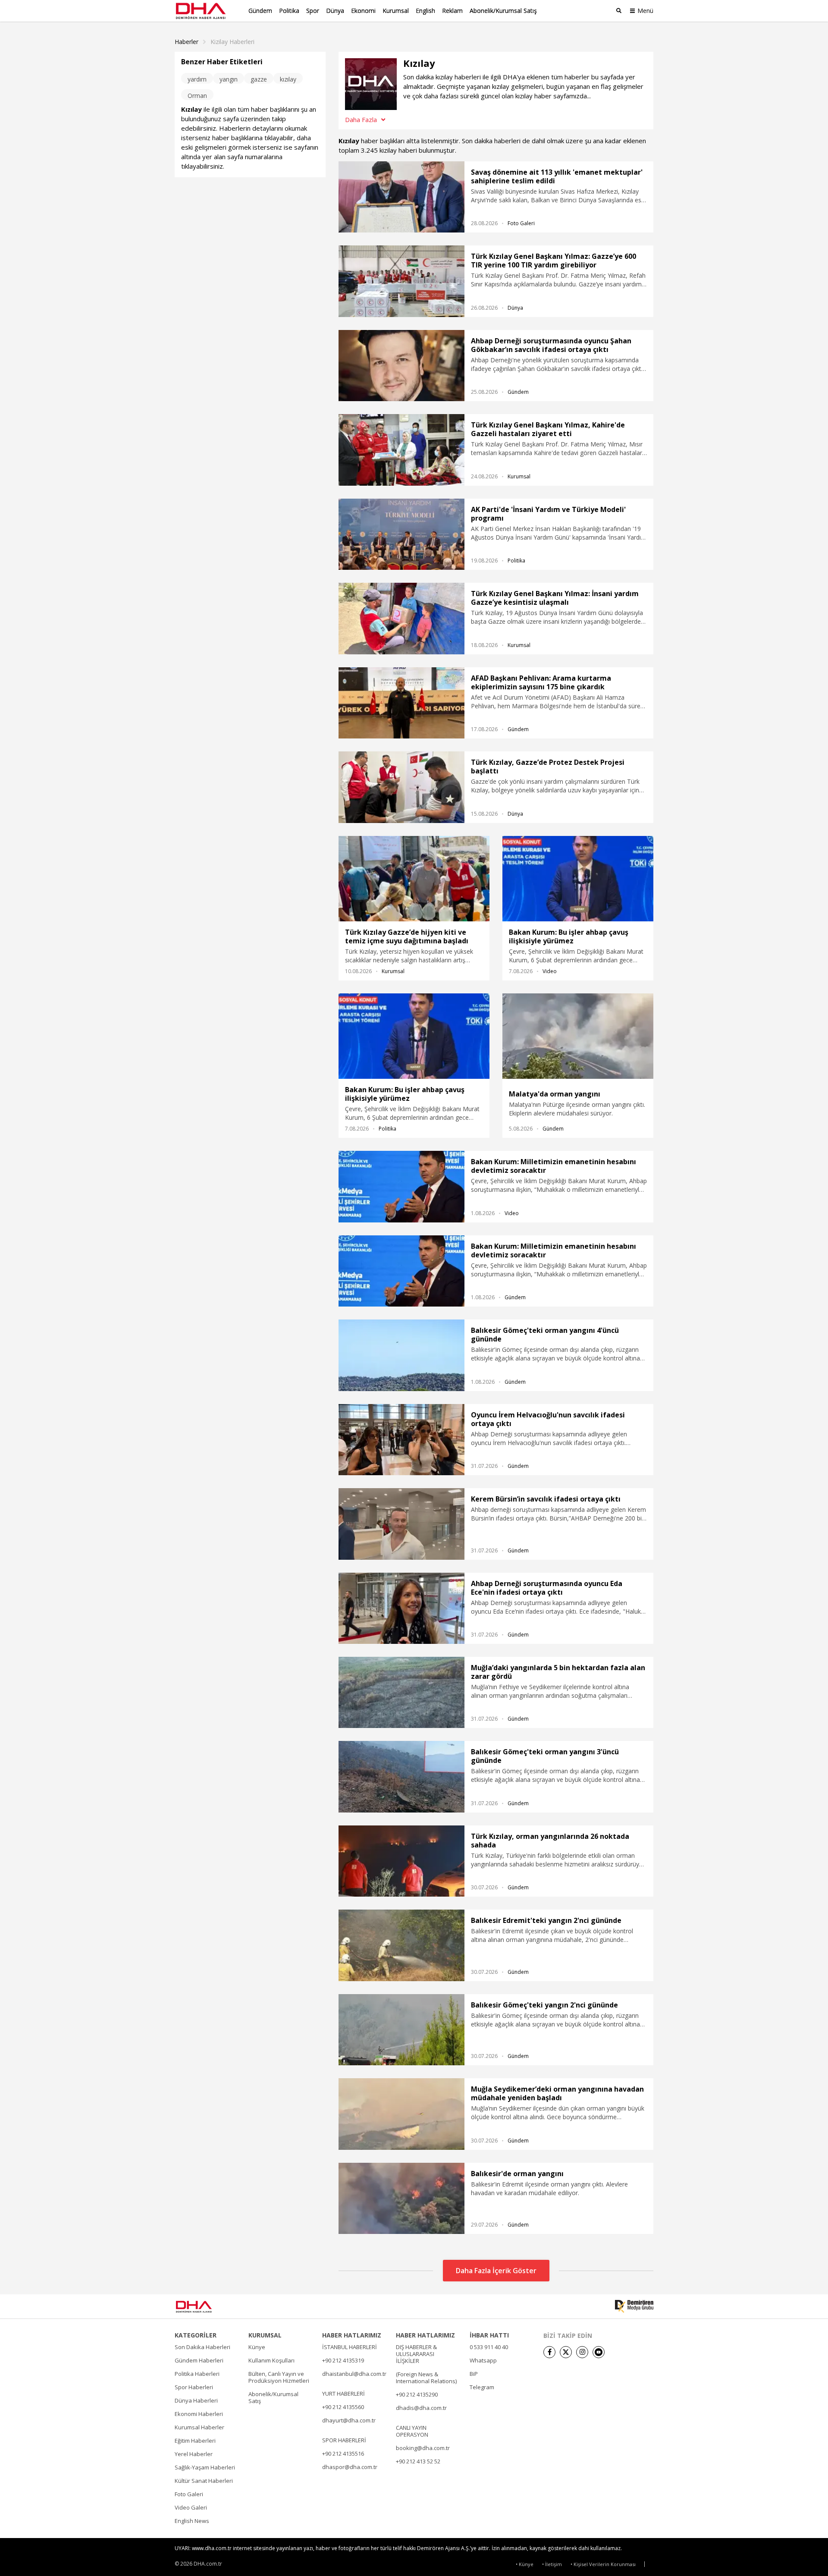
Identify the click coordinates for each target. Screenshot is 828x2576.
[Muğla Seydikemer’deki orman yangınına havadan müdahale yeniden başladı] (401, 2114)
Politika (289, 11)
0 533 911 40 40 (489, 2347)
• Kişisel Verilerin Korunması (603, 2564)
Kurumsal (396, 11)
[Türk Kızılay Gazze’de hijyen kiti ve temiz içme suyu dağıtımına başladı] (414, 879)
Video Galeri (191, 2507)
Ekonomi (363, 11)
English (425, 11)
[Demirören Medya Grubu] (634, 2306)
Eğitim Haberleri (195, 2441)
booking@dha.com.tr (423, 2448)
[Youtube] (599, 2352)
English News (192, 2521)
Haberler (187, 42)
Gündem (260, 11)
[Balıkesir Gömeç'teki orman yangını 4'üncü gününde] (401, 1355)
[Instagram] (582, 2352)
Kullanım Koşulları (271, 2360)
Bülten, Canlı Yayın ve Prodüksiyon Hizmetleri (279, 2377)
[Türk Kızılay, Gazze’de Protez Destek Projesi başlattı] (401, 787)
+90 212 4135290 (417, 2394)
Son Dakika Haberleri (202, 2347)
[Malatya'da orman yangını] (578, 1038)
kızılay (288, 79)
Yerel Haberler (194, 2454)
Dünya (335, 11)
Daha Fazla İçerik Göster (496, 2271)
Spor (313, 11)
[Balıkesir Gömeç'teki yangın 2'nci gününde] (401, 2030)
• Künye (525, 2564)
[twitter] (566, 2352)
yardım (197, 79)
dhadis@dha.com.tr (421, 2408)
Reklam (452, 11)
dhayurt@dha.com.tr (349, 2420)
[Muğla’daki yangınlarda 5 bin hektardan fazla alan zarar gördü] (401, 1692)
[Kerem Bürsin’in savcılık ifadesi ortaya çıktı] (401, 1524)
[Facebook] (549, 2352)
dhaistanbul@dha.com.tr (354, 2374)
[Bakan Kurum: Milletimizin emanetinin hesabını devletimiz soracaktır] (401, 1186)
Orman (197, 96)
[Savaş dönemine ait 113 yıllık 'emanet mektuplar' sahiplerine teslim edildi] (401, 197)
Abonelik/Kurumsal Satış (503, 11)
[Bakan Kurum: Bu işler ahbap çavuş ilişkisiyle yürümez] (578, 879)
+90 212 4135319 (343, 2360)
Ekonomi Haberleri (199, 2414)
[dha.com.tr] (206, 2307)
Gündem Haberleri (199, 2360)
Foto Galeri (521, 223)
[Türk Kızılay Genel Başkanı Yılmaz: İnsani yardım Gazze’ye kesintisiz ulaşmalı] (401, 618)
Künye (257, 2347)
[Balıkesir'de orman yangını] (401, 2198)
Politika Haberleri (197, 2374)
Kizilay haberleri (232, 42)
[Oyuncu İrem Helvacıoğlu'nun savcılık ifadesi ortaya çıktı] (401, 1440)
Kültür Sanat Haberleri (204, 2481)
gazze (259, 79)
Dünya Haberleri (196, 2400)
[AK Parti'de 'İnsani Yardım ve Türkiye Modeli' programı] (401, 534)
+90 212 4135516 (343, 2453)
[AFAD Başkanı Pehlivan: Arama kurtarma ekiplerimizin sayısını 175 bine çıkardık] (401, 703)
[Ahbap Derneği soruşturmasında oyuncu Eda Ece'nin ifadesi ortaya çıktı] (401, 1608)
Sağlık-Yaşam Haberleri (205, 2467)
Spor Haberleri (194, 2387)
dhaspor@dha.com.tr (350, 2467)
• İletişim (552, 2564)
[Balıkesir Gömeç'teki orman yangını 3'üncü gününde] (401, 1776)
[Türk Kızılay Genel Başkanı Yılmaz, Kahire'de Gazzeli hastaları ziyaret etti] (401, 450)
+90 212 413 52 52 (418, 2461)
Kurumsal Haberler (199, 2427)
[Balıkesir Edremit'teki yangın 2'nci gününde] (401, 1945)
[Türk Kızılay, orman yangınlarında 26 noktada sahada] (401, 1861)
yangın (229, 79)
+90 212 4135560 (343, 2407)
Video (550, 971)
